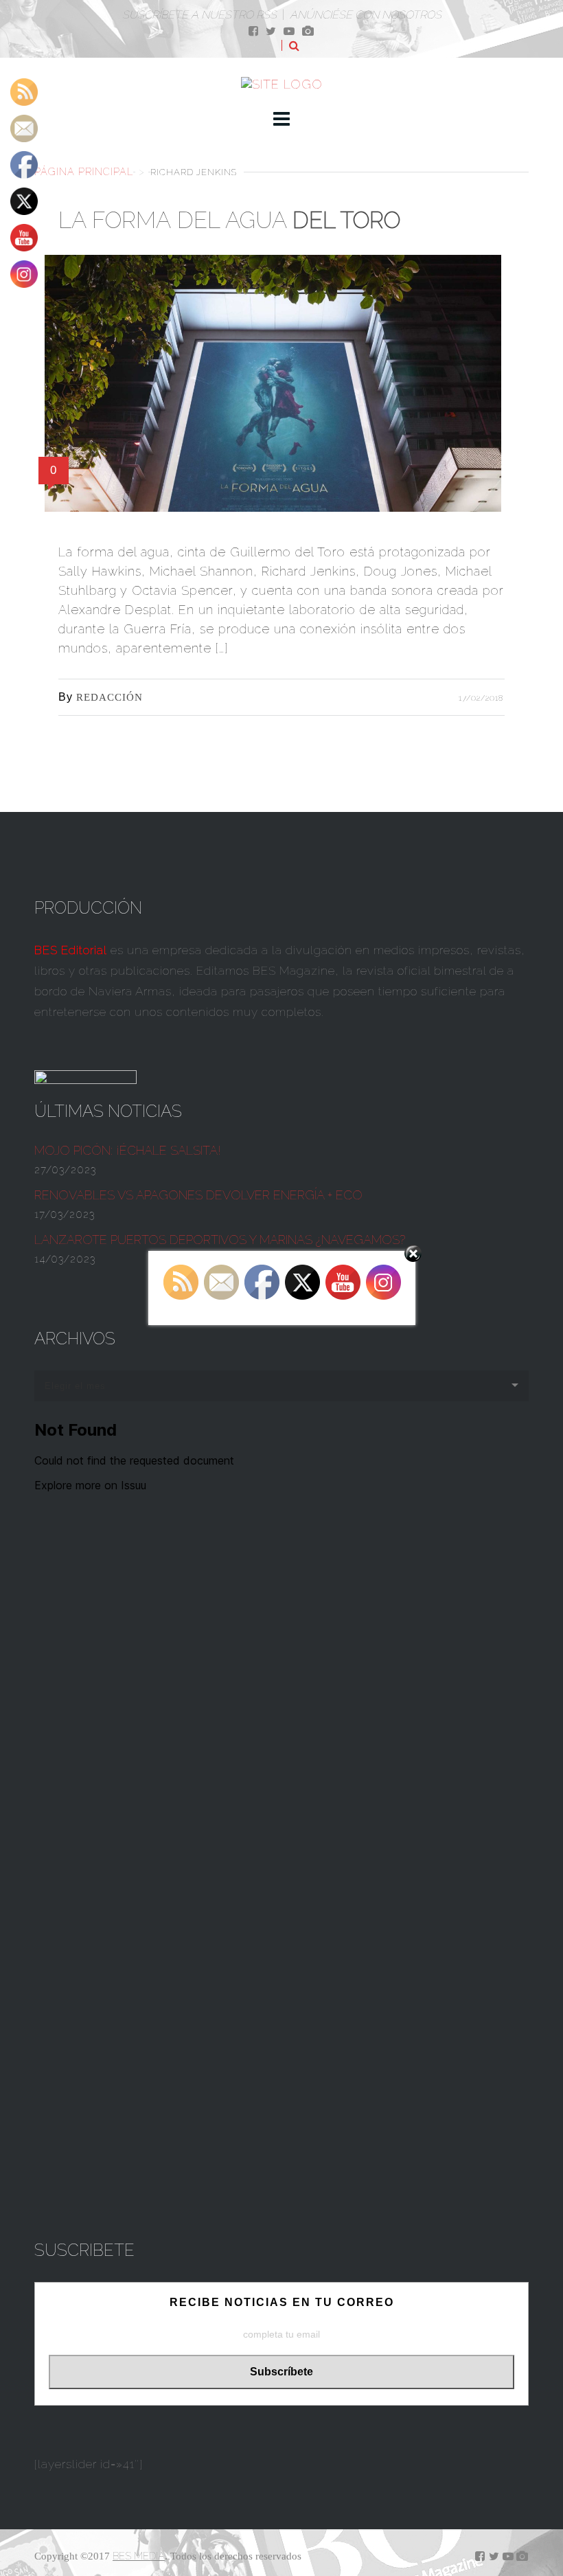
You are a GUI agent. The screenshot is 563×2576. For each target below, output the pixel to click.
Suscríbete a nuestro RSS (199, 15)
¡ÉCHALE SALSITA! (128, 1150)
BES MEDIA (139, 2556)
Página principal (84, 171)
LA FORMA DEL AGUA (229, 220)
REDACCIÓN (110, 697)
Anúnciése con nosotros (366, 15)
